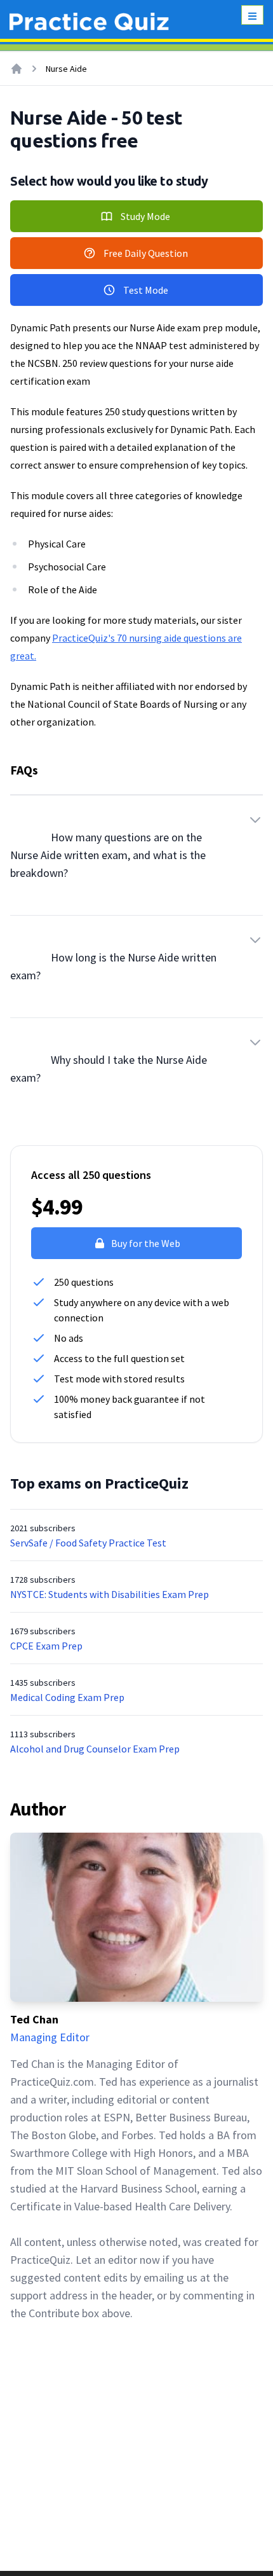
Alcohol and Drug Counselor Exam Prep (95, 1749)
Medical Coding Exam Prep (67, 1697)
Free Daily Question (146, 253)
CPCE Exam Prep (46, 1646)
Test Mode (146, 290)
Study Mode (145, 216)
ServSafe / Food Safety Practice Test (88, 1543)
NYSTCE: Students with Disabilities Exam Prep (110, 1594)
